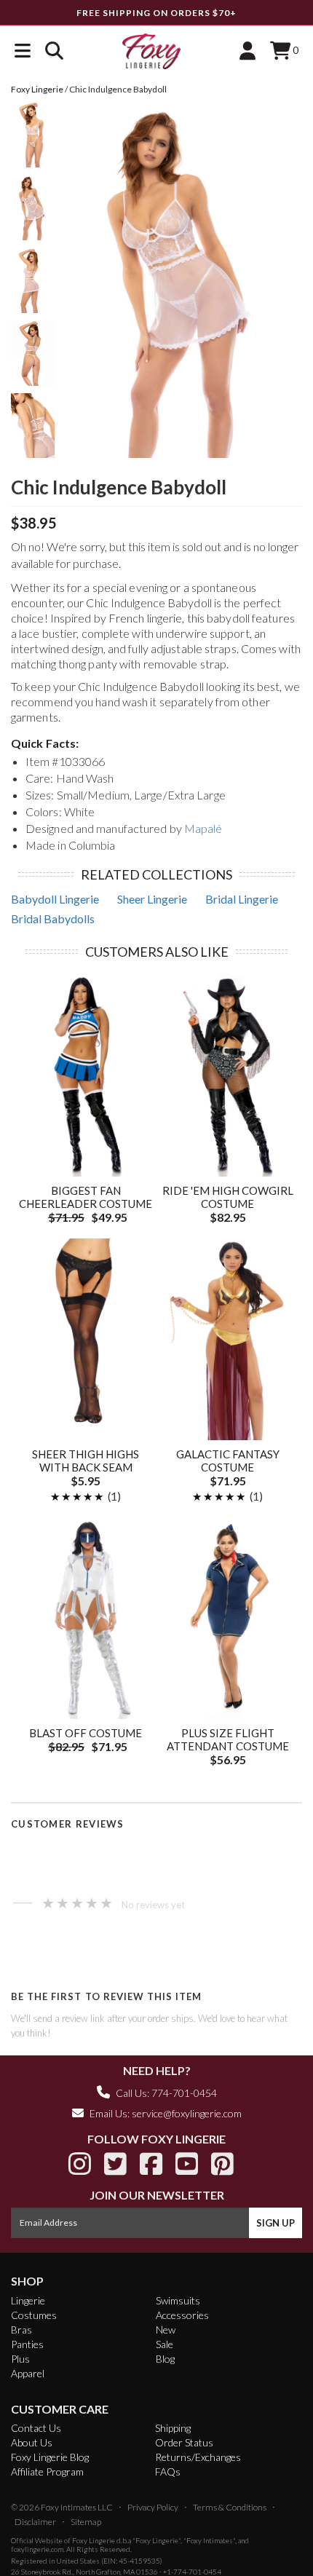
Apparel (28, 2373)
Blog (165, 2359)
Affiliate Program (47, 2472)
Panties (27, 2344)
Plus (20, 2359)
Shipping (173, 2428)
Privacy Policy (153, 2507)
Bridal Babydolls (53, 918)
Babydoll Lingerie (55, 899)
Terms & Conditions (230, 2507)
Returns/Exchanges (198, 2457)
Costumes (34, 2315)
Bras (21, 2330)
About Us (32, 2442)
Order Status (184, 2442)
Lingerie (28, 2300)
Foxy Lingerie (94, 2540)
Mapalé (203, 828)
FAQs (168, 2472)
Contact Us (36, 2428)
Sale (165, 2344)
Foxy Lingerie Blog (50, 2457)
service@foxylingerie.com (187, 2113)
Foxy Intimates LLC (77, 2507)
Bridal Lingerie (242, 899)
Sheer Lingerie (152, 899)
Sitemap (86, 2522)
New (166, 2330)
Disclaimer (35, 2522)
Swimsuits (178, 2300)
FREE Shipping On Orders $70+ (156, 13)
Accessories (182, 2315)
